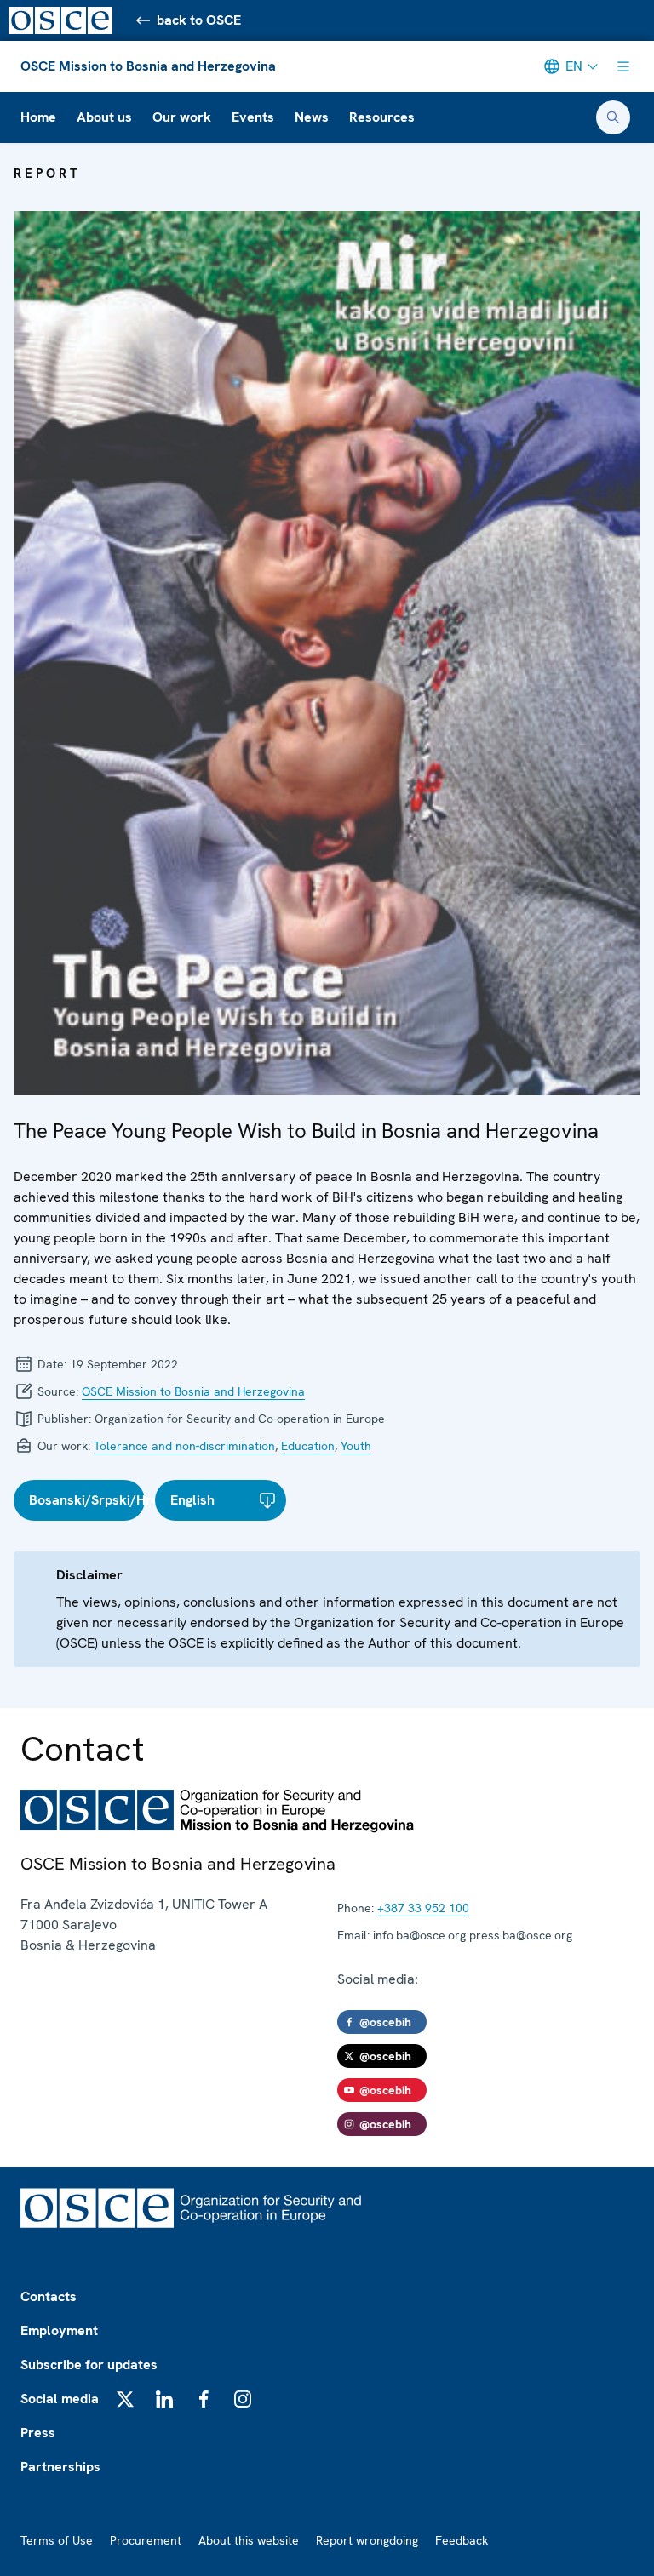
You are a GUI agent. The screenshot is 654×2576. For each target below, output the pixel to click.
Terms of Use (57, 2540)
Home (38, 117)
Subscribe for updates (89, 2365)
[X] (125, 2399)
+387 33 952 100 (423, 1908)
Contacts (49, 2296)
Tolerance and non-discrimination (184, 1446)
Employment (59, 2330)
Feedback (462, 2540)
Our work (182, 117)
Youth (356, 1446)
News (312, 117)
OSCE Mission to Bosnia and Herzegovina (148, 66)
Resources (382, 117)
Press (38, 2433)
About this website (249, 2540)
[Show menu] (623, 66)
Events (253, 117)
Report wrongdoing (367, 2540)
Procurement (146, 2540)
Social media (60, 2399)
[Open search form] (613, 117)
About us (104, 117)
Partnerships (60, 2467)
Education (308, 1446)
